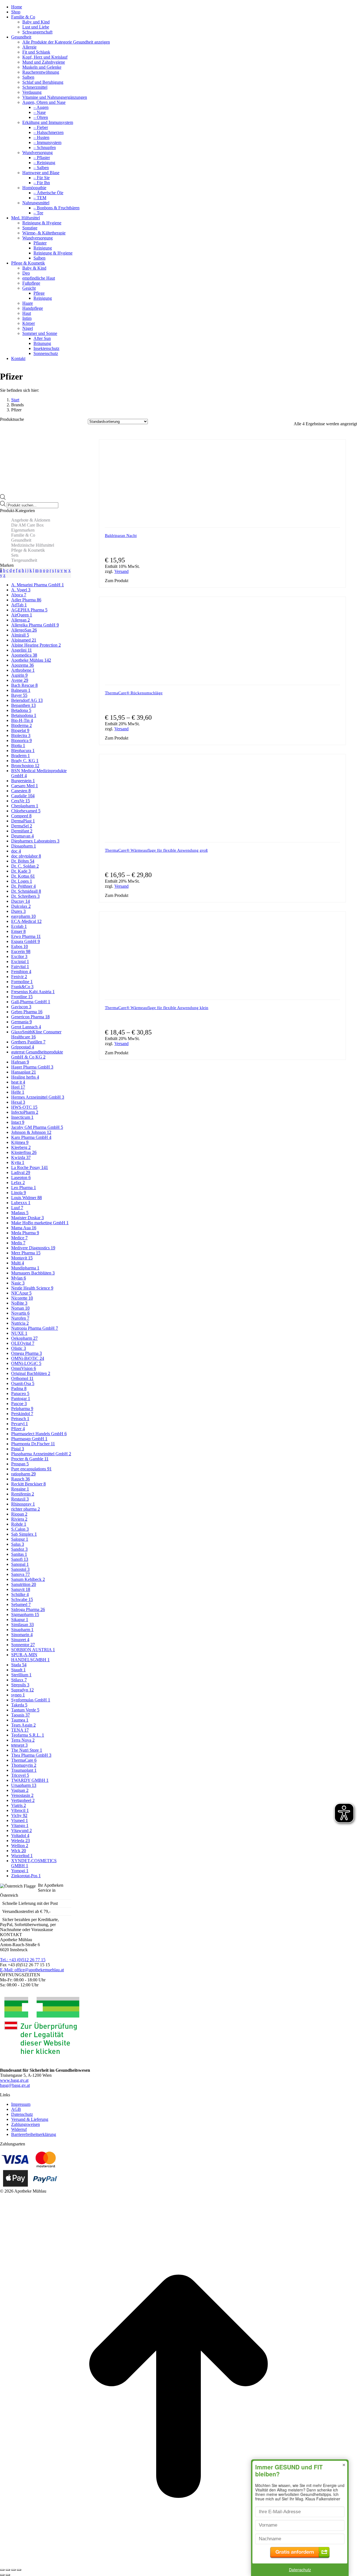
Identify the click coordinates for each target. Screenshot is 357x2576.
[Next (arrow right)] (8, 2575)
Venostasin (22, 1795)
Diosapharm (24, 846)
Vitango (20, 1825)
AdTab (19, 605)
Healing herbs (25, 1077)
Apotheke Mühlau (31, 660)
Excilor (19, 956)
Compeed (21, 816)
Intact (18, 1122)
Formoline (22, 982)
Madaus (20, 1213)
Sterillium (21, 1675)
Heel (18, 1087)
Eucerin (21, 951)
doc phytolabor (26, 856)
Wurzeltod (22, 1856)
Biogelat (20, 730)
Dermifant (22, 831)
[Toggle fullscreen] (13, 2570)
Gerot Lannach (26, 1027)
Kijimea (20, 1142)
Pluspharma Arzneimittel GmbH (41, 1454)
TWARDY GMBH (30, 1780)
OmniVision (24, 1368)
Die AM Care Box (27, 525)
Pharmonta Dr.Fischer (33, 1444)
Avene (20, 680)
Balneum (21, 690)
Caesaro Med (25, 786)
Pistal (18, 1449)
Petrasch (20, 1419)
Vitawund (21, 1830)
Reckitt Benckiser (28, 1484)
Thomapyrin (24, 1765)
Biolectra (21, 735)
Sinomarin (22, 1635)
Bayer (19, 695)
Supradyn (22, 1690)
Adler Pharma (26, 600)
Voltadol (20, 1836)
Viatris (19, 1805)
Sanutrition (24, 1584)
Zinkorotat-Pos (26, 1876)
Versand (121, 571)
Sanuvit (21, 1589)
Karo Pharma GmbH (31, 1137)
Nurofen (20, 1318)
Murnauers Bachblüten (33, 1273)
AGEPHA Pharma (29, 610)
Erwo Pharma (26, 936)
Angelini (21, 650)
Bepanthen (23, 705)
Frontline (22, 997)
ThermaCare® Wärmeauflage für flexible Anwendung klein (157, 1008)
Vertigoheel (23, 1800)
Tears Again (23, 1725)
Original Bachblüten (31, 1373)
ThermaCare (24, 1760)
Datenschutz (300, 2570)
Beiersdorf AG (27, 700)
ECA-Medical (26, 921)
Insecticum (22, 1117)
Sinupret (20, 1640)
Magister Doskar (27, 1218)
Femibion (21, 972)
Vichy (19, 1815)
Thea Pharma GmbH (31, 1755)
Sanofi (20, 1559)
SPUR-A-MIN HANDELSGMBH (30, 1657)
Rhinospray (23, 1504)
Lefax (18, 1183)
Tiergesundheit (24, 560)
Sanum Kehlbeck (28, 1579)
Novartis (20, 1313)
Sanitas (19, 1554)
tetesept (19, 1745)
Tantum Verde (25, 1710)
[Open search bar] (3, 498)
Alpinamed (24, 640)
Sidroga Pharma (28, 1609)
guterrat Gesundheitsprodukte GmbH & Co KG (37, 1054)
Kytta (18, 1162)
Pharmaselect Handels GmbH (39, 1434)
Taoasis (20, 1715)
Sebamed (21, 1604)
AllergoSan (24, 630)
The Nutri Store (27, 1750)
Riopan (19, 1514)
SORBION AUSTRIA (33, 1650)
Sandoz (19, 1549)
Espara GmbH (26, 941)
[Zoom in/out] (19, 2570)
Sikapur (20, 1620)
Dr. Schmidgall (26, 891)
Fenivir (19, 977)
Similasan (22, 1625)
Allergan (20, 620)
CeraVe (20, 801)
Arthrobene (23, 670)
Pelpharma (22, 1409)
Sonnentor (23, 1645)
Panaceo (20, 1393)
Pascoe (19, 1404)
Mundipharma (25, 1268)
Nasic (18, 1283)
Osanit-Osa (23, 1383)
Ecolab (19, 926)
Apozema (22, 665)
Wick (19, 1851)
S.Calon (20, 1529)
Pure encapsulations (31, 1469)
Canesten (21, 791)
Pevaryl (20, 1424)
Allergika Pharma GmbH (35, 625)
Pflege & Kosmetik (28, 550)
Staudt (18, 1670)
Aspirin (19, 675)
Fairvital (20, 967)
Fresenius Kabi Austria (33, 992)
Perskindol (22, 1414)
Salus (18, 1544)
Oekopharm (24, 1338)
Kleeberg (21, 1147)
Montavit (22, 1258)
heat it (18, 1082)
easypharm (23, 916)
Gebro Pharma (27, 1012)
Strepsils (20, 1685)
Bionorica (21, 740)
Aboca (19, 595)
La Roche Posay (30, 1167)
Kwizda (21, 1157)
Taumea (20, 1720)
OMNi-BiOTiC (28, 1358)
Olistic (19, 1348)
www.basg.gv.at (14, 2080)
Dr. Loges (22, 881)
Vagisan (20, 1790)
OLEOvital (23, 1343)
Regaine (20, 1489)
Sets (15, 555)
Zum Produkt (117, 581)
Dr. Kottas (23, 876)
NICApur (21, 1293)
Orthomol (22, 1378)
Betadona (21, 710)
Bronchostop (25, 766)
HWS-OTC (24, 1107)
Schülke (20, 1594)
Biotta (18, 746)
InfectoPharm (25, 1112)
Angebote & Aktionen (31, 520)
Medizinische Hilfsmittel (33, 545)
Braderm (20, 756)
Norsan (20, 1308)
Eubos (20, 946)
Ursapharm (24, 1785)
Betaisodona (24, 715)
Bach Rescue (24, 685)
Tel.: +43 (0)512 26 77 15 (23, 1960)
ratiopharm (23, 1474)
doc (16, 851)
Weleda (20, 1841)
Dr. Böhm (23, 861)
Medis (18, 1243)
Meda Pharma (25, 1233)
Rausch (20, 1479)
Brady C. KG (25, 761)
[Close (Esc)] (2, 2570)
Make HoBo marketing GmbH (40, 1223)
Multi (18, 1263)
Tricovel (20, 1775)
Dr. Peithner (23, 886)
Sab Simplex (24, 1534)
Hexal (18, 1102)
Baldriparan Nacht (121, 536)
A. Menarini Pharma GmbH (38, 585)
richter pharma (26, 1509)
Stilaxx (19, 1680)
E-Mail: (32, 1970)
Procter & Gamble (30, 1459)
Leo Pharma (24, 1188)
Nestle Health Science (32, 1288)
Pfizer (18, 1429)
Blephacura (23, 751)
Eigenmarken (23, 530)
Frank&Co (22, 987)
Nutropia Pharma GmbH (35, 1328)
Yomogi (20, 1871)
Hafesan (20, 1062)
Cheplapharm (25, 806)
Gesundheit (21, 540)
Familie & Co (23, 535)
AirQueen (22, 615)
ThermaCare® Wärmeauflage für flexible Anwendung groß (156, 850)
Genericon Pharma (30, 1017)
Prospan (20, 1464)
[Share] (8, 2570)
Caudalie (23, 796)
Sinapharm (22, 1630)
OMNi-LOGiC (26, 1363)
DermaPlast (23, 821)
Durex (18, 911)
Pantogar (21, 1399)
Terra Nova (23, 1740)
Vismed (20, 1820)
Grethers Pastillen (28, 1042)
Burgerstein (23, 781)
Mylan (19, 1278)
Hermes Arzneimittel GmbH (38, 1097)
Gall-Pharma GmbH (31, 1002)
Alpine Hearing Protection (36, 645)
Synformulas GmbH (31, 1700)
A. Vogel (21, 590)
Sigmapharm (25, 1614)
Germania (21, 1022)
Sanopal (20, 1564)
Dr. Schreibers (25, 896)
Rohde (19, 1524)
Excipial (20, 962)
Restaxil (20, 1499)
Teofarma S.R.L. (28, 1735)
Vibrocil (20, 1810)
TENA (20, 1730)
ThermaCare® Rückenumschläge (134, 693)
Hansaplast (24, 1072)
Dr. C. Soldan (25, 866)
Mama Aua (24, 1228)
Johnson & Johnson (31, 1132)
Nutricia (20, 1323)
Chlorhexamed (26, 811)
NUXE (19, 1333)
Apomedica (24, 655)
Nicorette (22, 1298)
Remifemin (23, 1494)
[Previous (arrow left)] (2, 2575)
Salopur (20, 1539)
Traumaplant (24, 1770)
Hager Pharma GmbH (32, 1067)
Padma (19, 1388)
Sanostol (20, 1569)
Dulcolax (21, 906)
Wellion (20, 1846)
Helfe (18, 1092)
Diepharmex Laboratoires (35, 841)
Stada (19, 1665)
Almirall (20, 635)
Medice (19, 1238)
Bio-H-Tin (22, 720)
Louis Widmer (26, 1198)
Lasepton (21, 1177)
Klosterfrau (24, 1152)
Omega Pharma (26, 1353)
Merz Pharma (26, 1253)
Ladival (21, 1172)
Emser (18, 931)
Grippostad (23, 1047)
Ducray (20, 901)
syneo (18, 1695)
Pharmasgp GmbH (29, 1439)
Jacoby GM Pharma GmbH (37, 1127)
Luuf (17, 1208)
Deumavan (22, 836)
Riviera (19, 1519)
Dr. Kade (21, 871)
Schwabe (22, 1599)
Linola (19, 1193)
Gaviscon (21, 1007)
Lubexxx (21, 1203)
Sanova (20, 1574)
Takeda (19, 1705)
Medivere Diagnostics (33, 1248)
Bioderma (21, 725)
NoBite (19, 1303)
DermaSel (22, 826)
